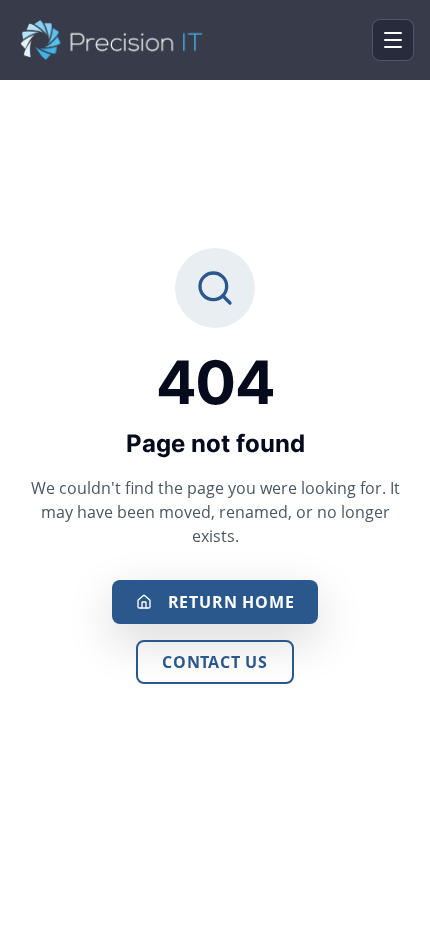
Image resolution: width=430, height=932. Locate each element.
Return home (231, 602)
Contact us (215, 662)
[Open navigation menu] (393, 40)
